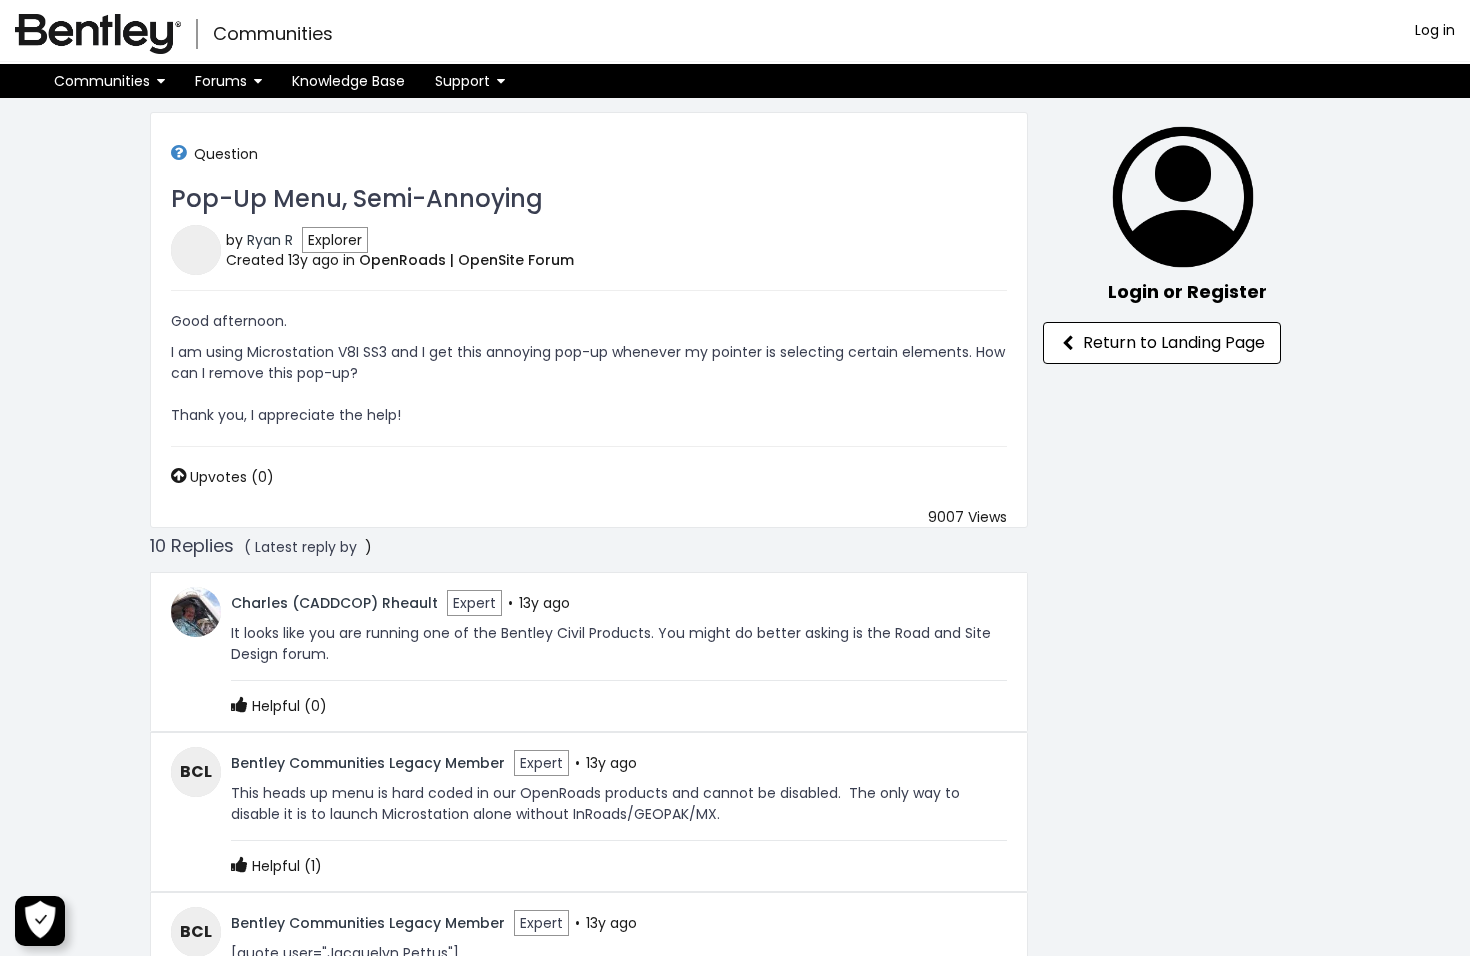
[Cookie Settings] (40, 921)
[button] (109, 81)
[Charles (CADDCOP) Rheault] (196, 611)
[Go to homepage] (98, 34)
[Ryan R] (196, 249)
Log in (1435, 30)
